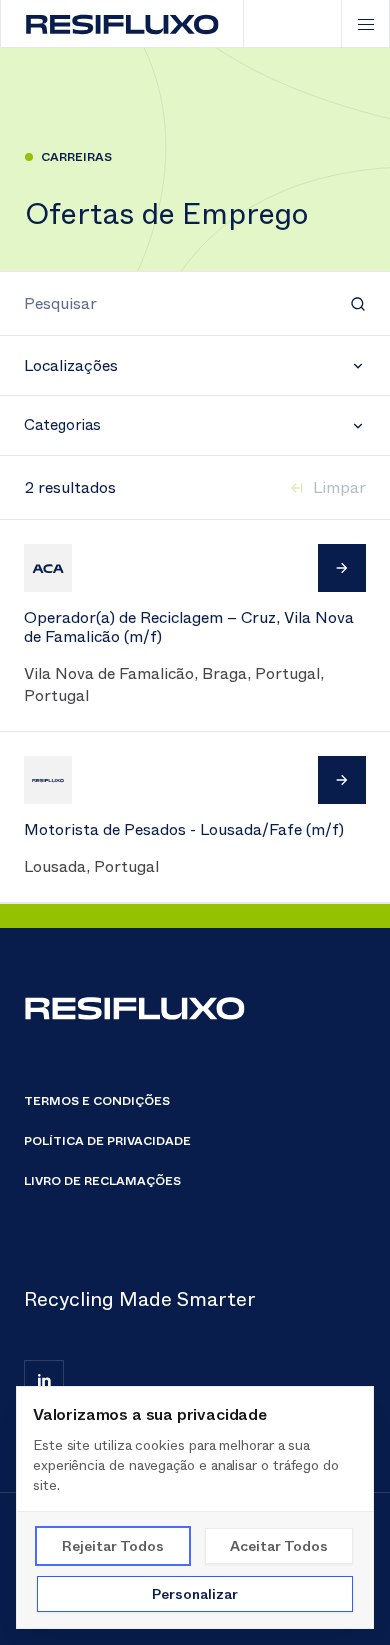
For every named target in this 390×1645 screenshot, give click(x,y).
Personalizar (195, 1594)
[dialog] (195, 1507)
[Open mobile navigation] (365, 24)
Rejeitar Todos (113, 1546)
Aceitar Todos (279, 1546)
